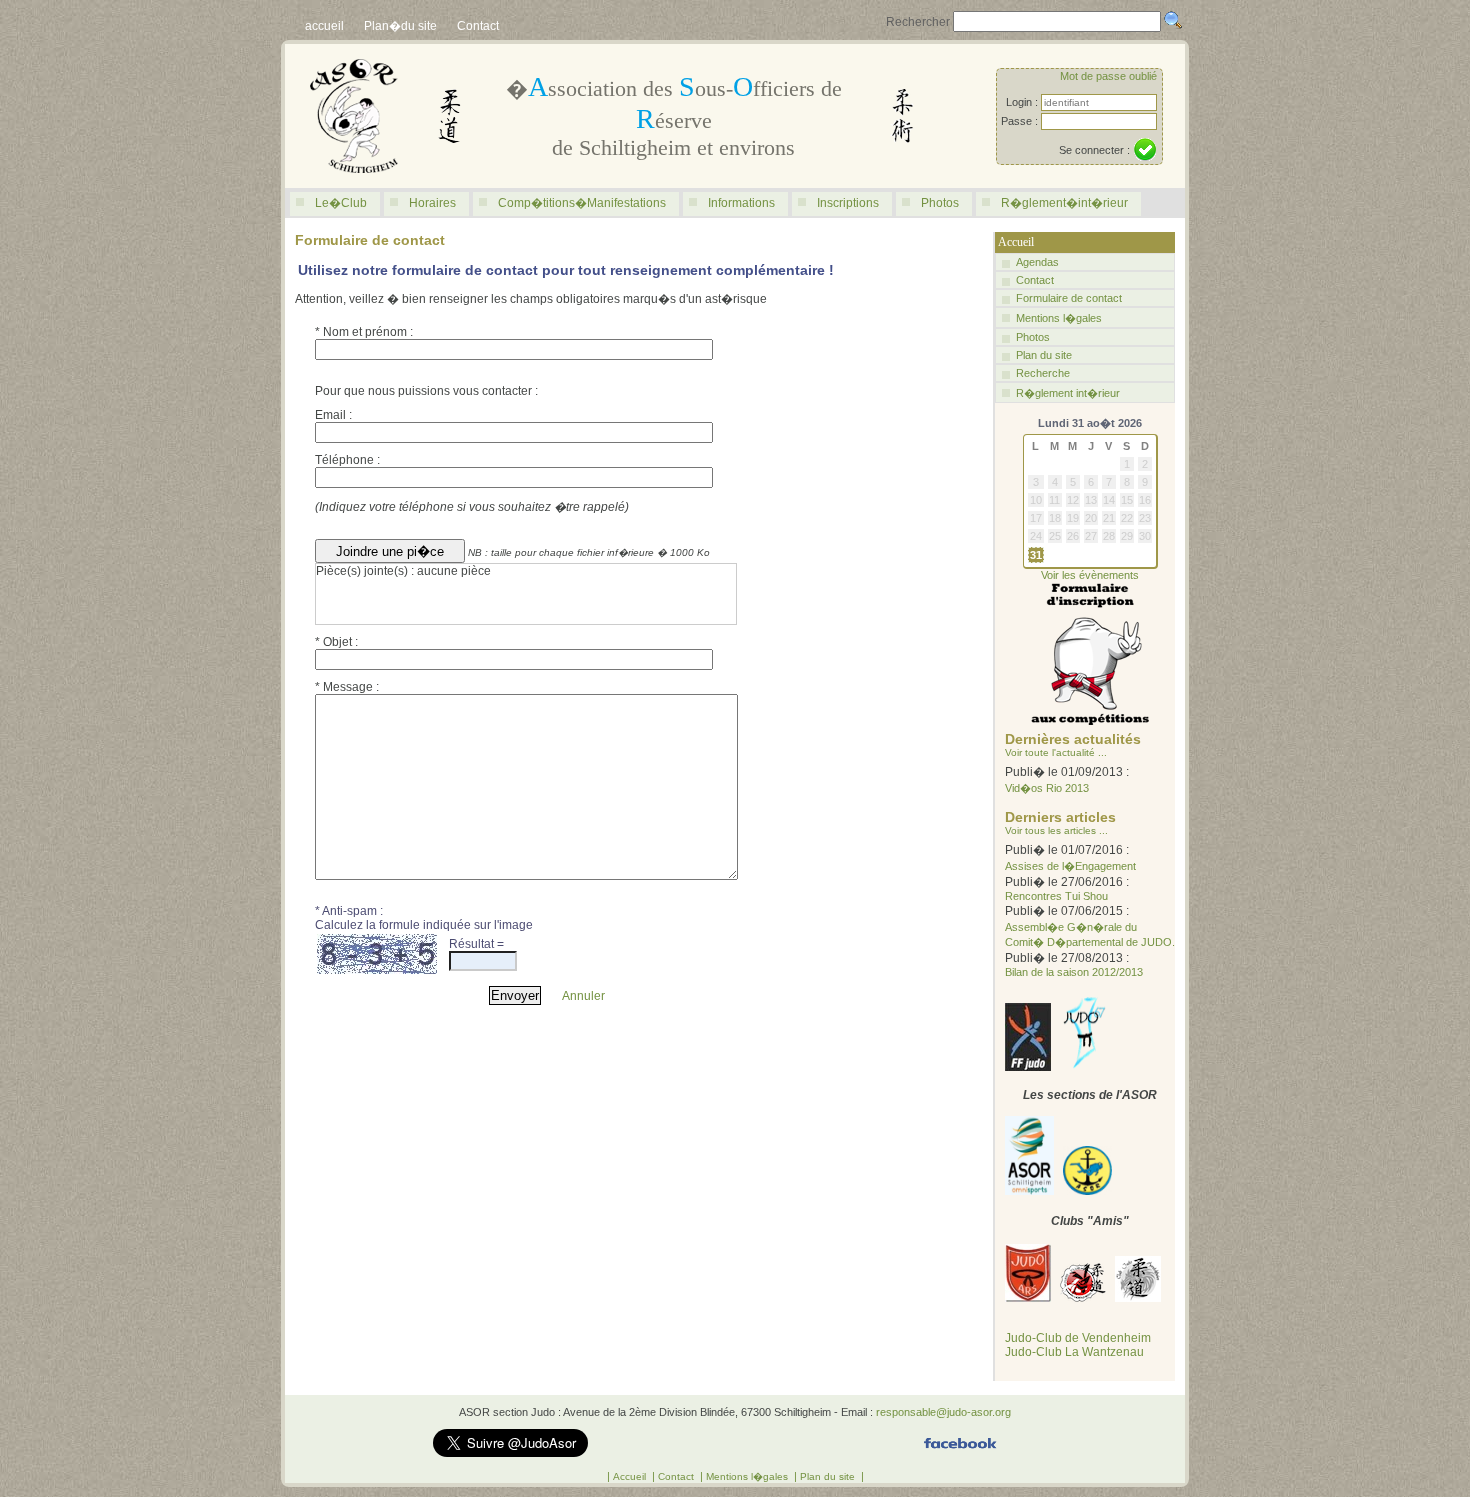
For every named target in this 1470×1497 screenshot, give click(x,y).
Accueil (631, 1476)
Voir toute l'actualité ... (1056, 752)
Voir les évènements (1090, 575)
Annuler (583, 996)
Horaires (432, 203)
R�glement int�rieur (1068, 393)
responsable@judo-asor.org (943, 1412)
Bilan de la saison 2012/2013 (1074, 972)
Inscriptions (848, 203)
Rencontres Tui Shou (1056, 896)
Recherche (1043, 373)
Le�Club (341, 203)
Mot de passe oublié (1108, 76)
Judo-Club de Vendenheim (1078, 1338)
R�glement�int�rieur (1064, 203)
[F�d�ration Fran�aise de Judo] (1028, 1067)
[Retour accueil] (354, 184)
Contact (478, 26)
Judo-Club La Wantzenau (1074, 1352)
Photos (940, 203)
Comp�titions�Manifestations (582, 203)
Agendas (1037, 262)
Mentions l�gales (1059, 318)
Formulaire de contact (1069, 298)
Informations (741, 203)
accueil (324, 26)
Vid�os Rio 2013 (1047, 788)
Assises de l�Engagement (1070, 866)
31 (1036, 555)
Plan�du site (400, 26)
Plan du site (1044, 355)
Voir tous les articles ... (1056, 830)
